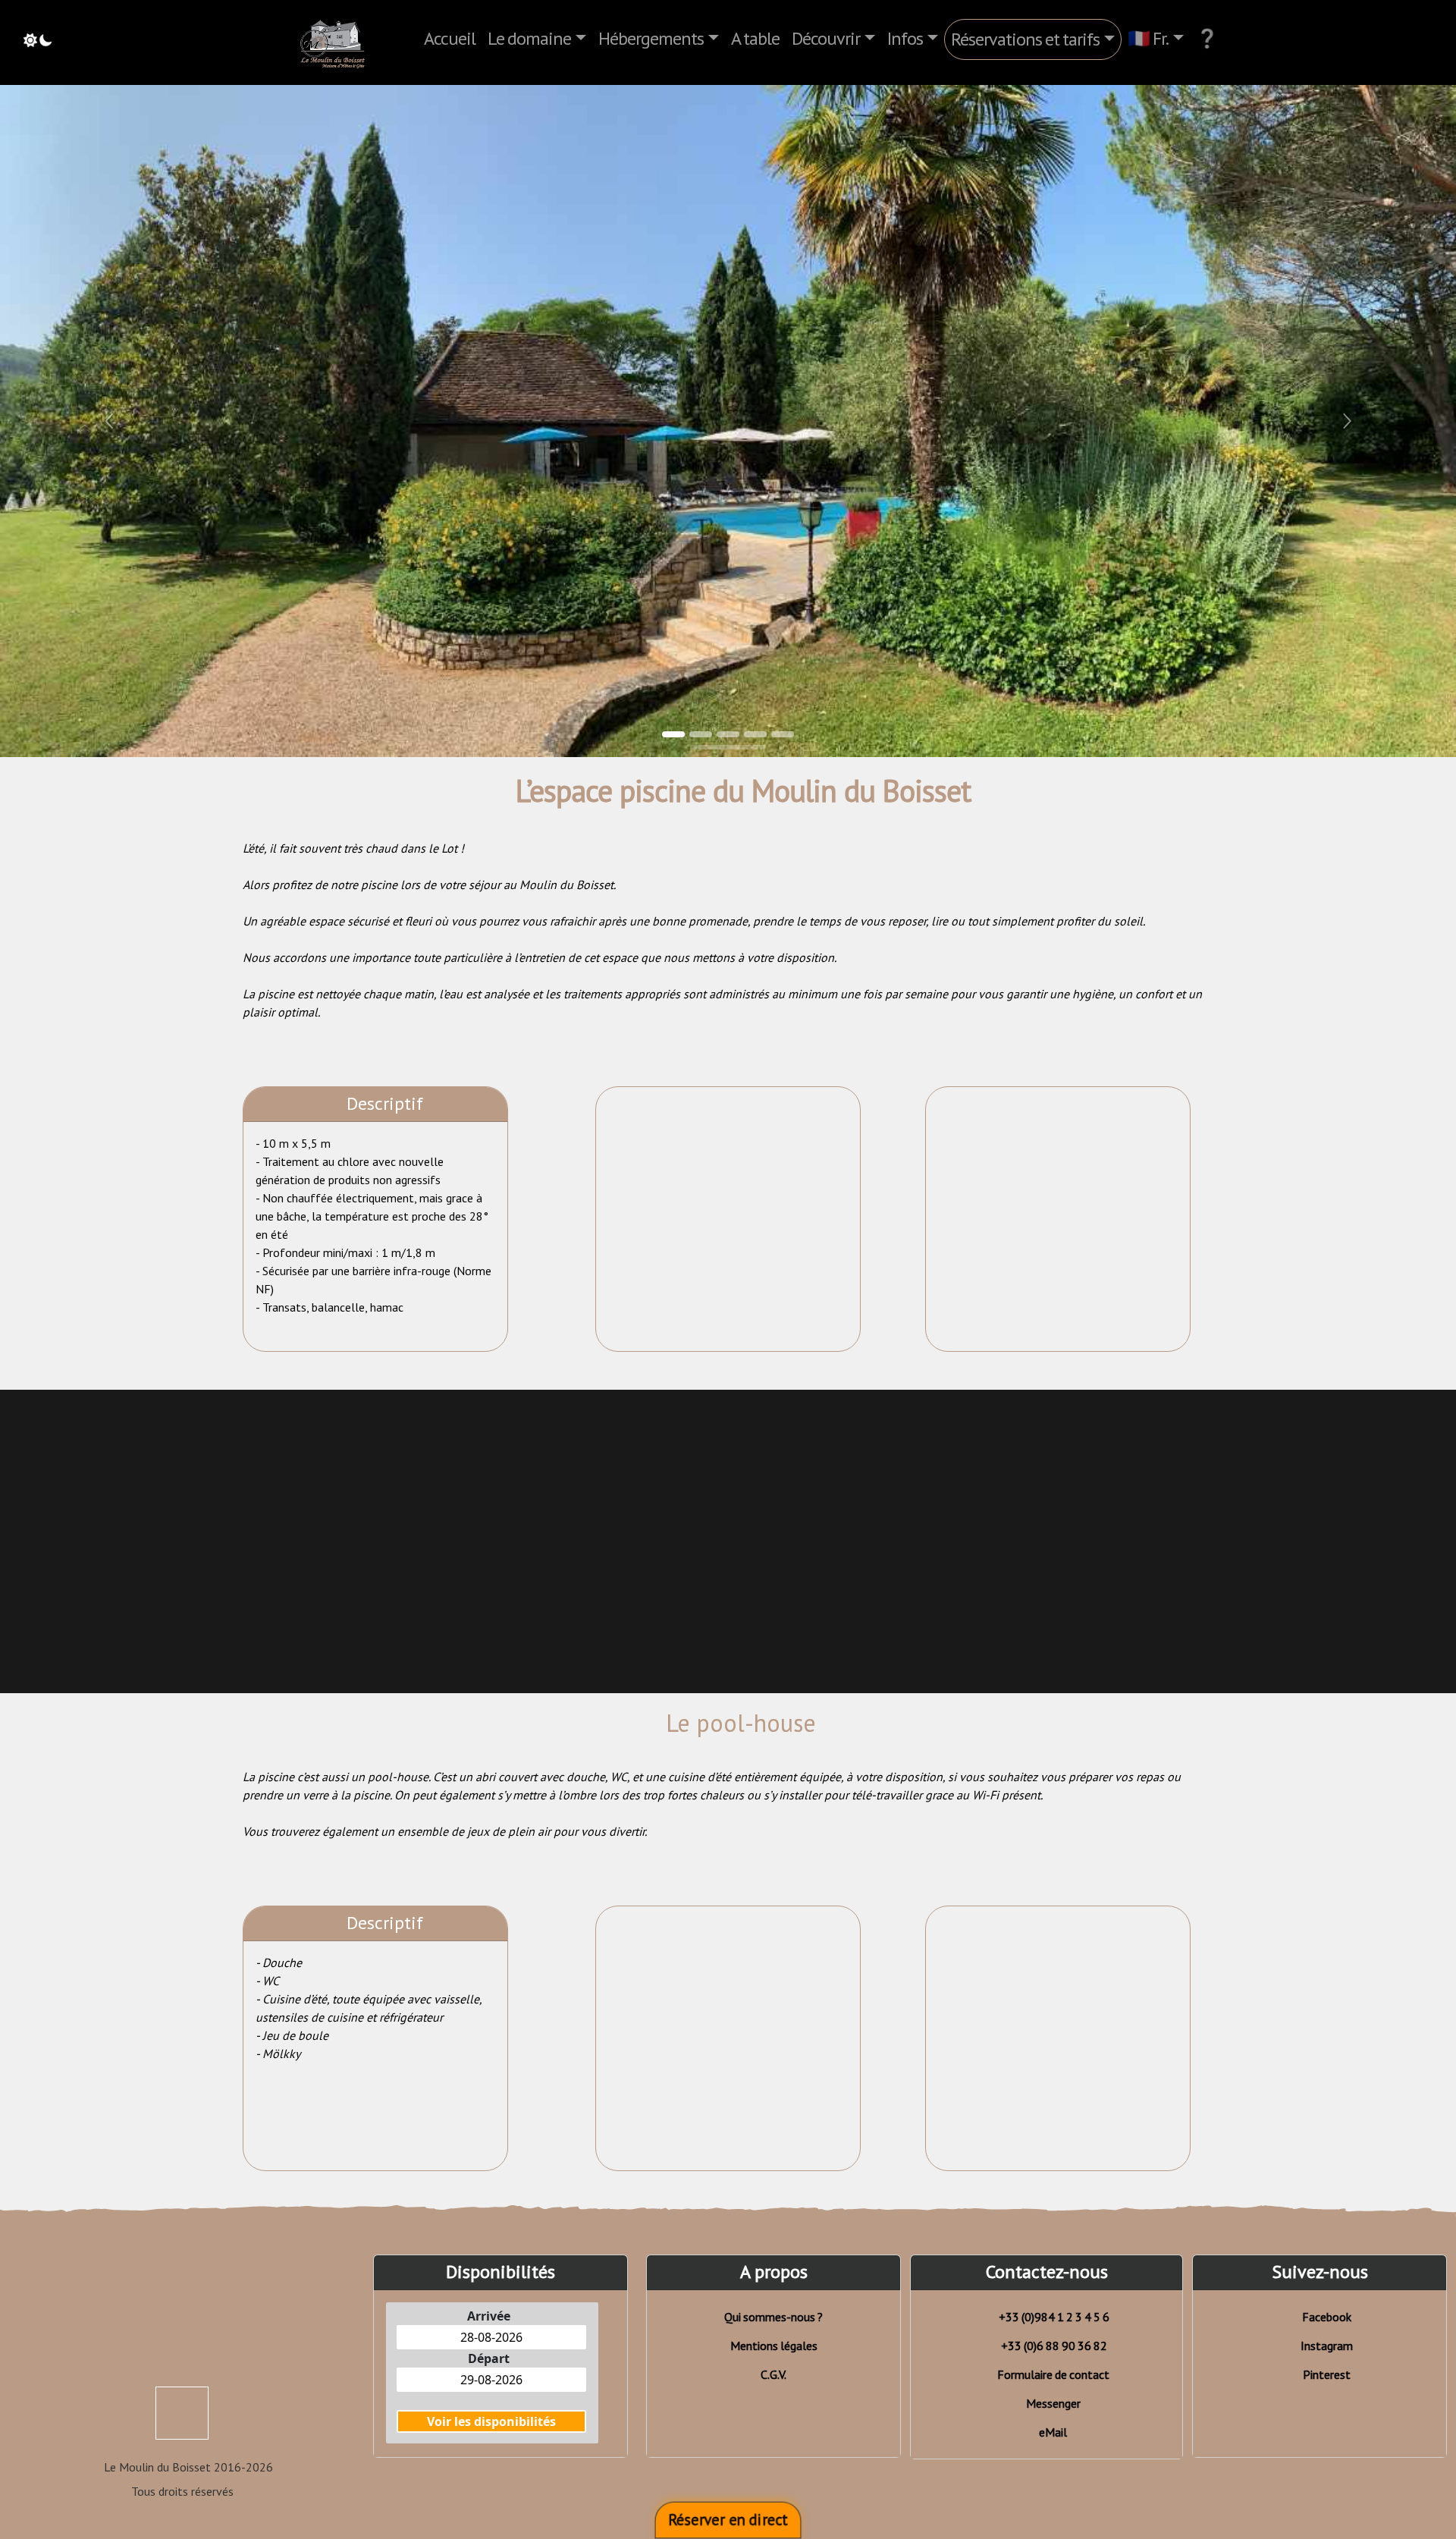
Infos (905, 38)
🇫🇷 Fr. (1148, 38)
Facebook (1327, 2317)
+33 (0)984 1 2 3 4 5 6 (1054, 2317)
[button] (109, 421)
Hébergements (651, 38)
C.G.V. (773, 2374)
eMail (1053, 2432)
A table (755, 38)
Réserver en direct (728, 2520)
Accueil (450, 38)
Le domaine (529, 38)
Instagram (1327, 2346)
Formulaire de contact (1053, 2374)
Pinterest (1327, 2374)
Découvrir (826, 38)
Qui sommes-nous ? (773, 2317)
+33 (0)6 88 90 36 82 (1054, 2346)
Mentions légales (774, 2346)
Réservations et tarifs (1025, 39)
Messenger (1053, 2403)
